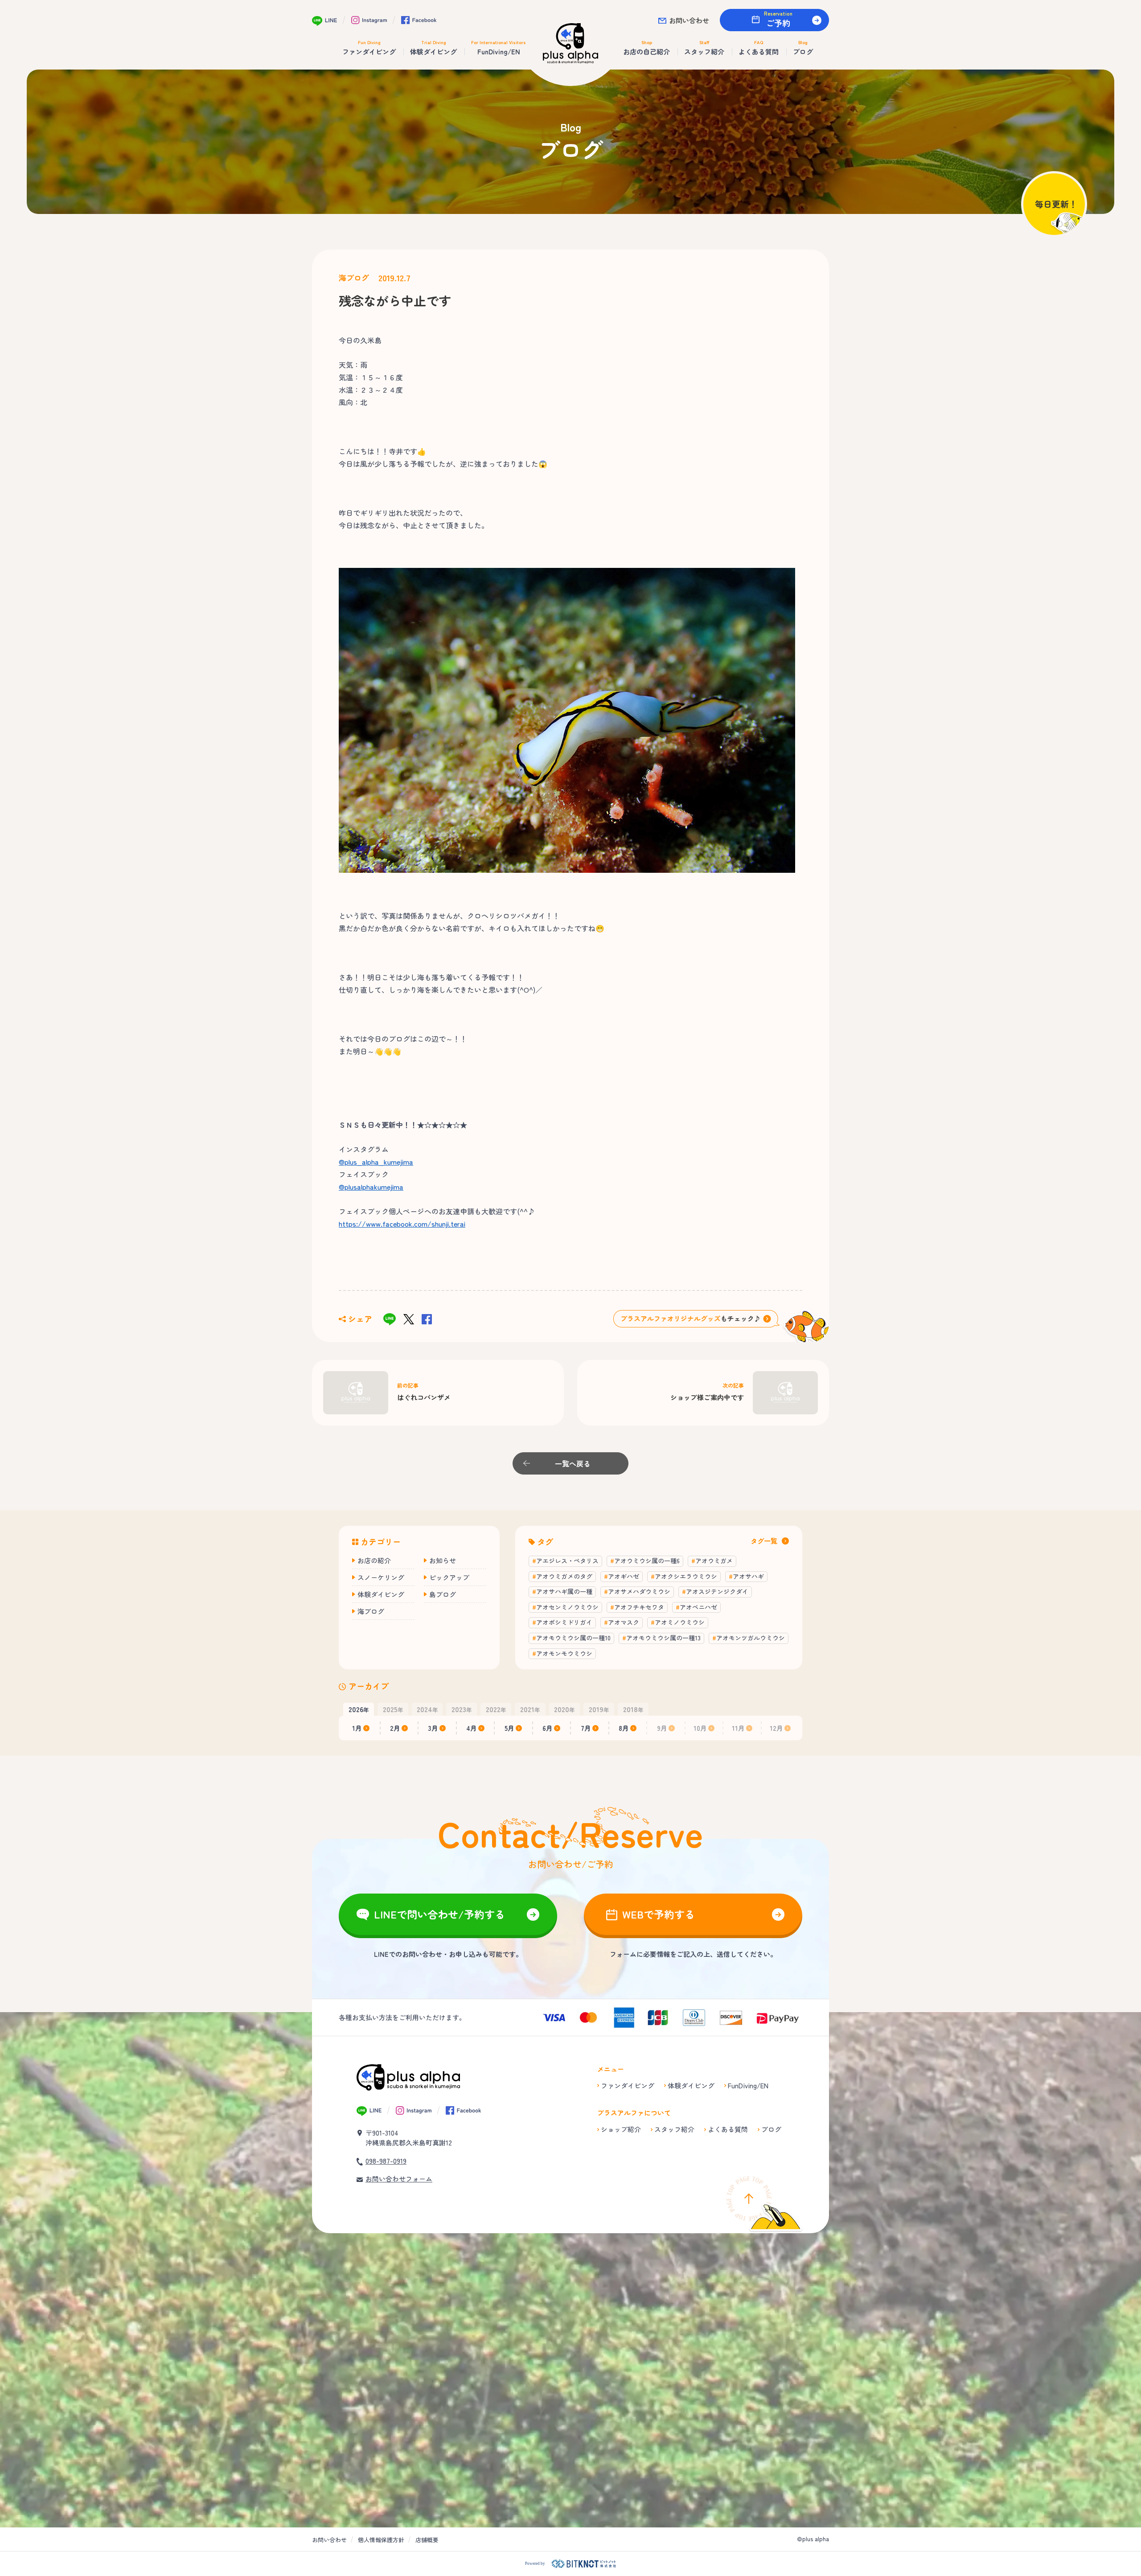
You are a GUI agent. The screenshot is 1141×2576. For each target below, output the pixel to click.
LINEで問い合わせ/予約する (439, 1914)
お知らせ (443, 1560)
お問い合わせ (689, 20)
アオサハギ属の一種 (564, 1591)
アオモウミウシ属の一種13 (663, 1638)
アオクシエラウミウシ (686, 1576)
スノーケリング (381, 1577)
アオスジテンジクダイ (717, 1591)
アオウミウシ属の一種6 (647, 1561)
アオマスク (624, 1622)
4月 (472, 1728)
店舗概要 (427, 2540)
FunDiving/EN (748, 2085)
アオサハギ (748, 1576)
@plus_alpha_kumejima (376, 1162)
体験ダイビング (381, 1594)
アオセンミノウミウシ (567, 1607)
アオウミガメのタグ (564, 1576)
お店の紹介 (374, 1560)
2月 (395, 1728)
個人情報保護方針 (381, 2540)
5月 (509, 1728)
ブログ (771, 2129)
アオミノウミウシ (680, 1622)
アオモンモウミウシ (564, 1653)
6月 (548, 1728)
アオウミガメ (714, 1561)
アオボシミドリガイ (564, 1622)
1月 (357, 1728)
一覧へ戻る (573, 1463)
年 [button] (359, 1709)
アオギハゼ (624, 1576)
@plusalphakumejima (371, 1187)
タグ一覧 (764, 1541)
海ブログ (354, 278)
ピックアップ (449, 1577)
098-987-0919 (386, 2161)
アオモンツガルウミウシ (751, 1638)
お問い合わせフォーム (399, 2179)
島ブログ (443, 1594)
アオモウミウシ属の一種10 (573, 1638)
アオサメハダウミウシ (639, 1591)
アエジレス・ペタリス (567, 1561)
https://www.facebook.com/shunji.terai (402, 1224)
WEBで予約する (659, 1914)
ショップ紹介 (621, 2129)
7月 (586, 1728)
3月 (433, 1728)
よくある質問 (728, 2129)
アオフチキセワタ (639, 1607)
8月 (624, 1728)
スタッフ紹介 (674, 2129)
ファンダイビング (628, 2085)
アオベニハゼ (698, 1607)
